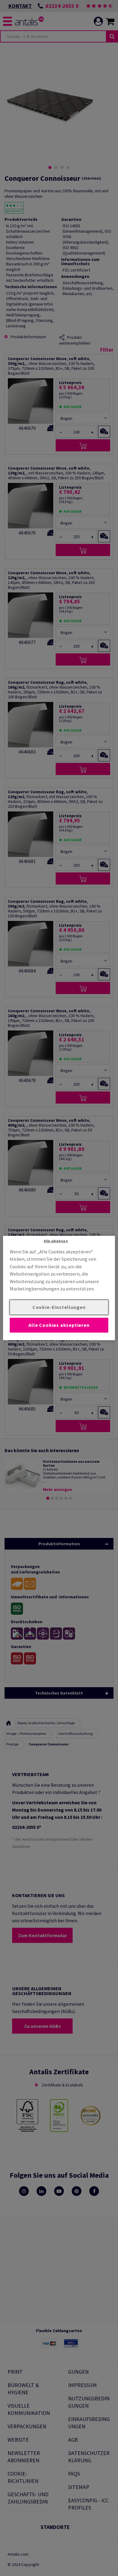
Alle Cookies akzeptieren (59, 1325)
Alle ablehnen (56, 1241)
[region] (59, 1288)
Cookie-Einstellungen (59, 1307)
